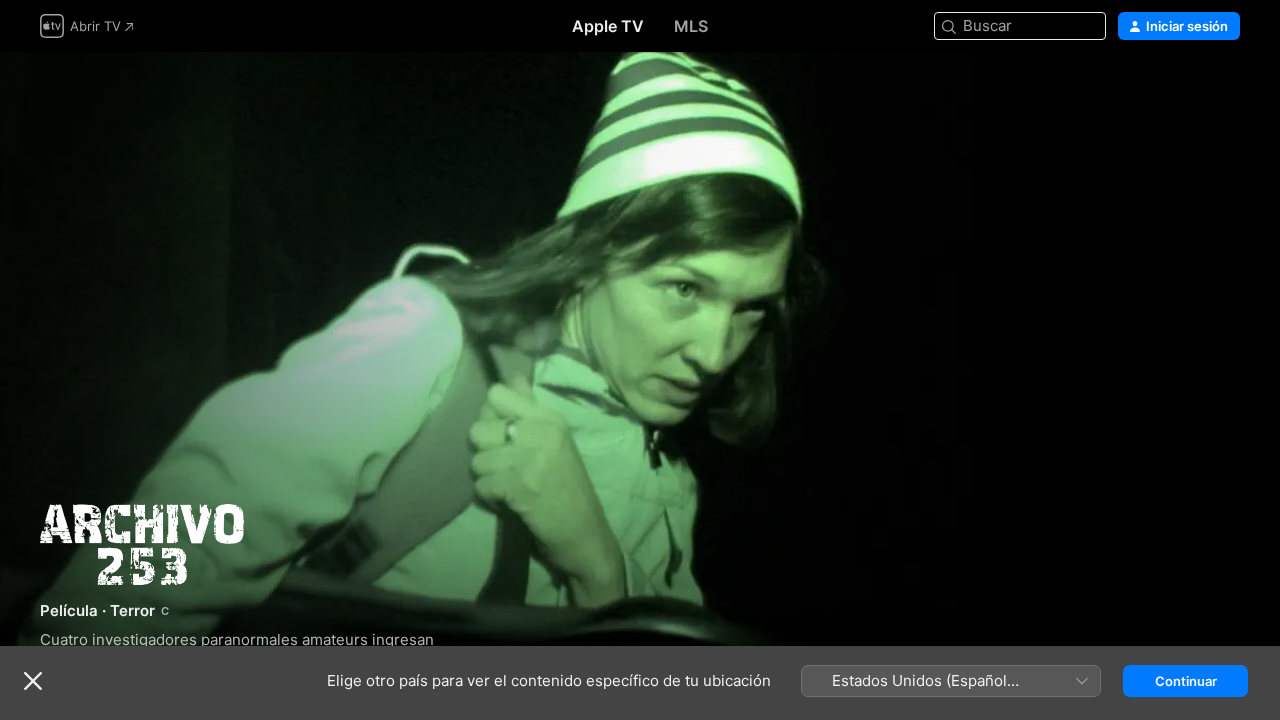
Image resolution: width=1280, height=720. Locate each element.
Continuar (1186, 681)
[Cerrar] (33, 681)
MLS (691, 26)
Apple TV (608, 26)
